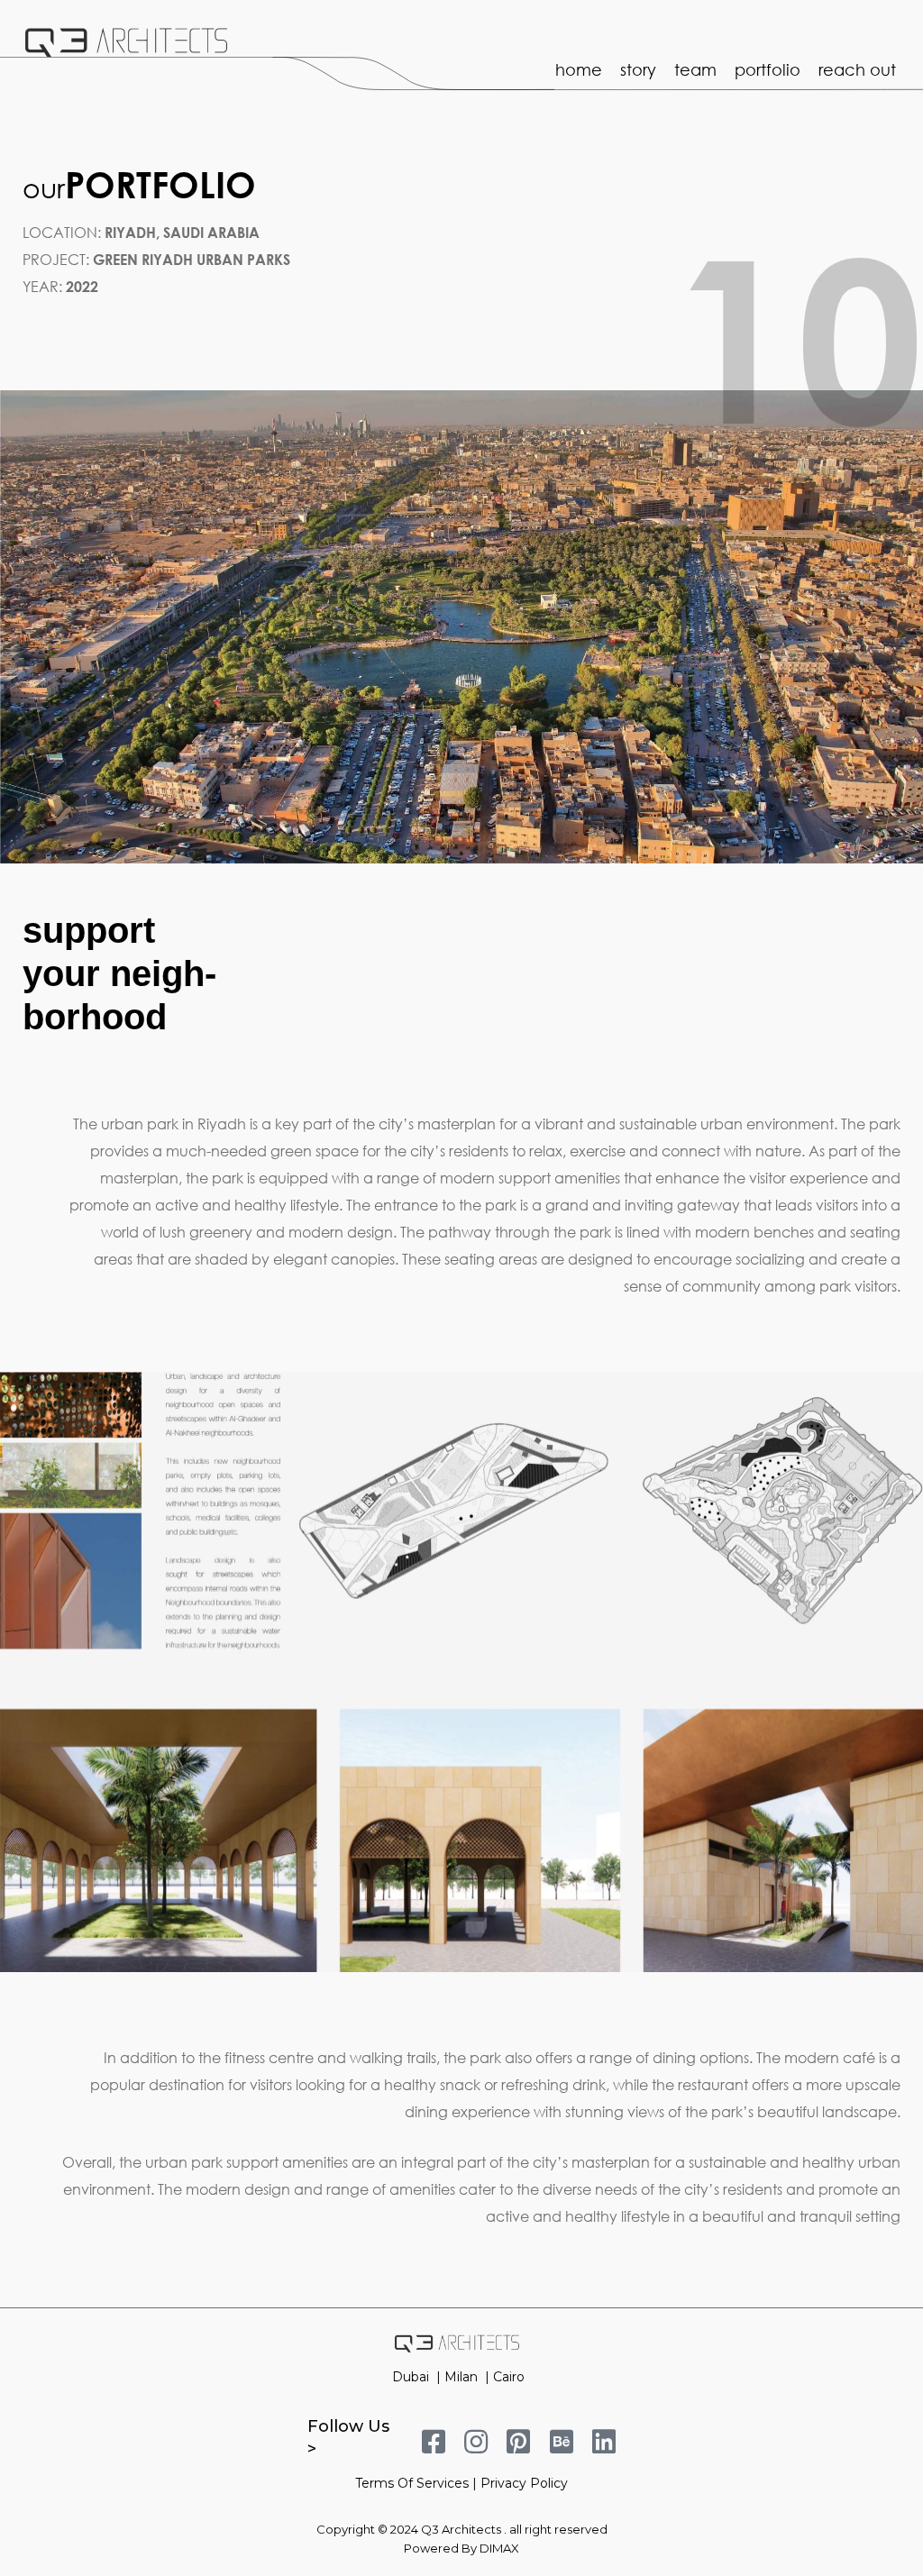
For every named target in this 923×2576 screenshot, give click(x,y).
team (695, 69)
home (579, 69)
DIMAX (499, 2548)
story (638, 69)
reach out (857, 69)
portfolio (768, 69)
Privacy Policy (524, 2483)
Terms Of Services (412, 2483)
